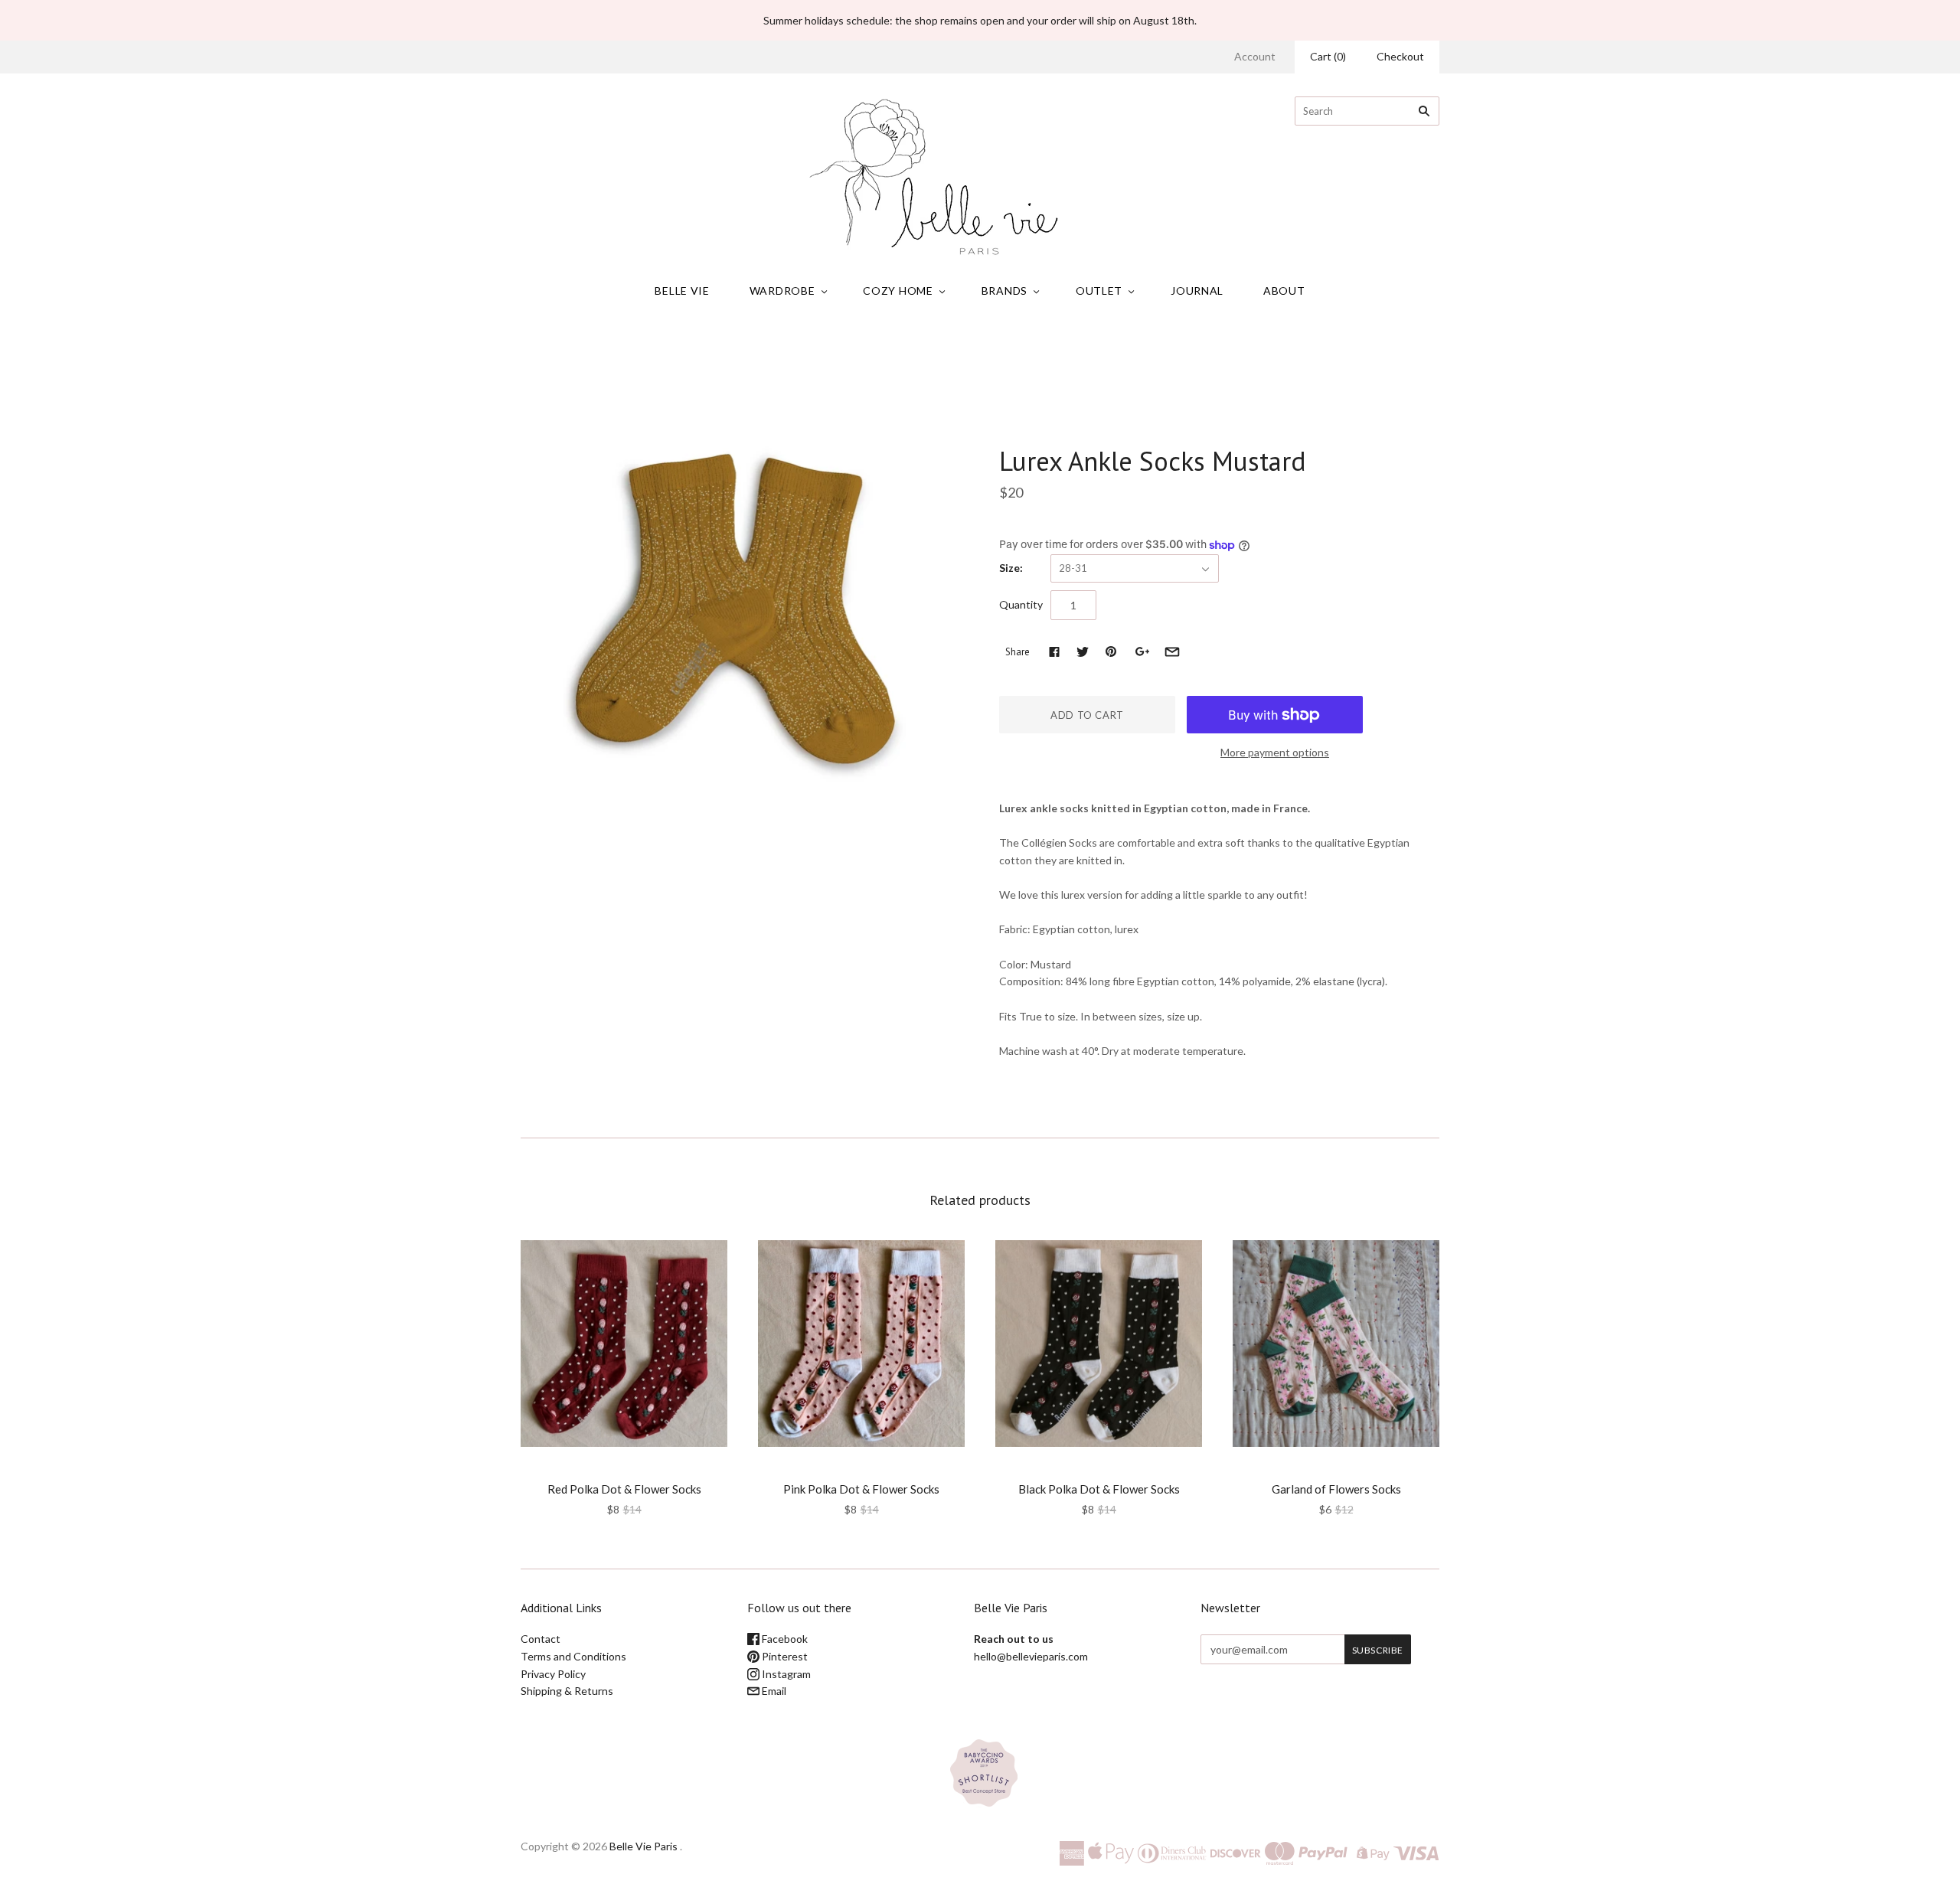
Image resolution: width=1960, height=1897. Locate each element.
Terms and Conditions (573, 1656)
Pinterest (784, 1656)
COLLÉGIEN (1038, 429)
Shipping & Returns (567, 1691)
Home (839, 352)
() (1328, 56)
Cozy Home (898, 291)
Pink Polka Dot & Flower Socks (861, 1489)
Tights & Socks (960, 352)
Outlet (1099, 291)
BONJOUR (624, 1468)
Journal (1197, 291)
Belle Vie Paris (644, 1846)
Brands (1004, 291)
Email (773, 1691)
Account (1255, 56)
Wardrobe (782, 291)
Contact (541, 1639)
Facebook (784, 1639)
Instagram (785, 1674)
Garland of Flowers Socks (1336, 1489)
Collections (889, 352)
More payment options (1275, 752)
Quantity (1021, 604)
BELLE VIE (682, 291)
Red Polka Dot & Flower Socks (624, 1489)
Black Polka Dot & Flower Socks (1099, 1489)
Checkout (1400, 56)
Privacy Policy (553, 1674)
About (1284, 291)
